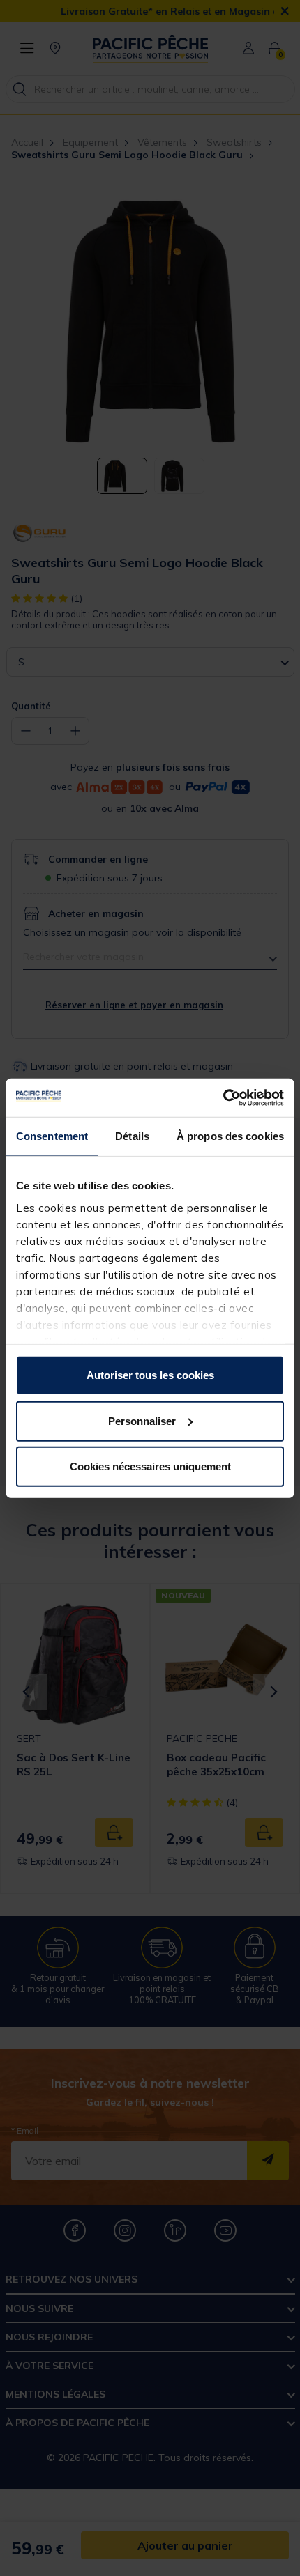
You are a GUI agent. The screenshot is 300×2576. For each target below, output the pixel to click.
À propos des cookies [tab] (230, 1136)
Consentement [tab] (52, 1136)
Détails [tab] (132, 1136)
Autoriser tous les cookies (150, 1375)
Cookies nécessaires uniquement (150, 1466)
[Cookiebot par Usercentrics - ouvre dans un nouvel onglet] (223, 1097)
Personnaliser (142, 1420)
